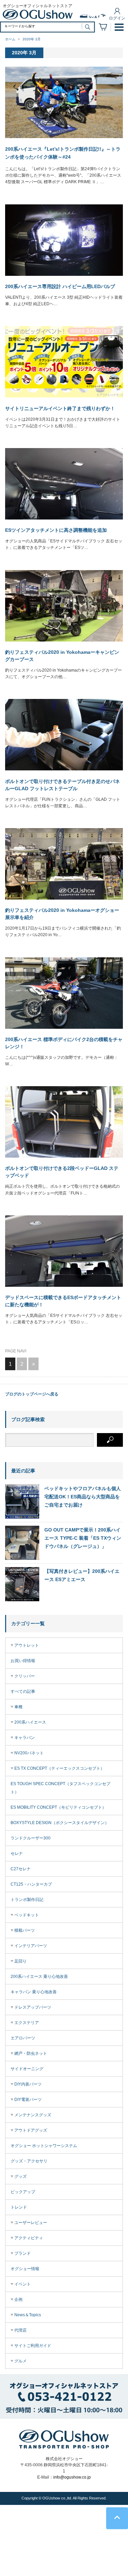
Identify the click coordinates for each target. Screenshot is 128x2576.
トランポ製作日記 (27, 1900)
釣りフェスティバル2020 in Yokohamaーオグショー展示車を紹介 (62, 914)
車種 (18, 1707)
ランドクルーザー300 (31, 1838)
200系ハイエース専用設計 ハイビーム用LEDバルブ (60, 286)
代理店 (20, 2330)
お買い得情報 (23, 1661)
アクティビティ (29, 2238)
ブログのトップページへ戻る (32, 1394)
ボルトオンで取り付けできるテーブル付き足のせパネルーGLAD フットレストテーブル (62, 785)
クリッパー (25, 1676)
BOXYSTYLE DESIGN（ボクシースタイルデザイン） (60, 1823)
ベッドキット (27, 1915)
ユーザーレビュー (31, 2223)
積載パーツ (25, 1930)
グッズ (20, 2176)
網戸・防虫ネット (31, 2053)
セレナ (17, 1853)
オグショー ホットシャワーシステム (44, 2146)
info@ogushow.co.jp (72, 2477)
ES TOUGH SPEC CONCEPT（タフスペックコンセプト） (60, 1788)
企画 (18, 2299)
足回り (20, 1961)
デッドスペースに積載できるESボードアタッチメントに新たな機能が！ (63, 1301)
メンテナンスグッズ (33, 2115)
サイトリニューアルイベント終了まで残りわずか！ (60, 408)
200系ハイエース (30, 1722)
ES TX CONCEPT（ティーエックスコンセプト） (59, 1768)
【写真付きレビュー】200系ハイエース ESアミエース (82, 1575)
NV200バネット (29, 1753)
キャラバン (25, 1738)
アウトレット (27, 1645)
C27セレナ (21, 1869)
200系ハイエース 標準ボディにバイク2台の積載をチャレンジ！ (64, 1043)
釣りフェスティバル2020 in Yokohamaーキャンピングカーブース (62, 656)
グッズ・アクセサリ (29, 2161)
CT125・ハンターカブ (31, 1884)
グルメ (20, 2361)
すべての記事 (23, 1691)
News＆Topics (28, 2315)
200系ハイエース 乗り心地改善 (39, 1977)
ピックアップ (23, 2192)
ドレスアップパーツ (33, 2007)
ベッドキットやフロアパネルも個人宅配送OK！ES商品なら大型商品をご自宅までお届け (83, 1497)
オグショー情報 (25, 2269)
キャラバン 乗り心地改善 (34, 1992)
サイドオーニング (27, 2069)
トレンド (19, 2207)
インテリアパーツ (31, 1946)
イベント (23, 2284)
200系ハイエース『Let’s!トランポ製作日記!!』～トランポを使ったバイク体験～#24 (63, 153)
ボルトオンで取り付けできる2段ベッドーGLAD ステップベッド (62, 1172)
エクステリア (27, 2023)
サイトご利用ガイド (33, 2346)
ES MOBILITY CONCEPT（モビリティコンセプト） (58, 1807)
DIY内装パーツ (28, 2084)
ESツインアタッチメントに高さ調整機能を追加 (56, 530)
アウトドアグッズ (31, 2130)
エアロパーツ (23, 2038)
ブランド (23, 2253)
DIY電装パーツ (28, 2100)
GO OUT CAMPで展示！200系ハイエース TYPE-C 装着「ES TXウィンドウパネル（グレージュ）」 (83, 1538)
